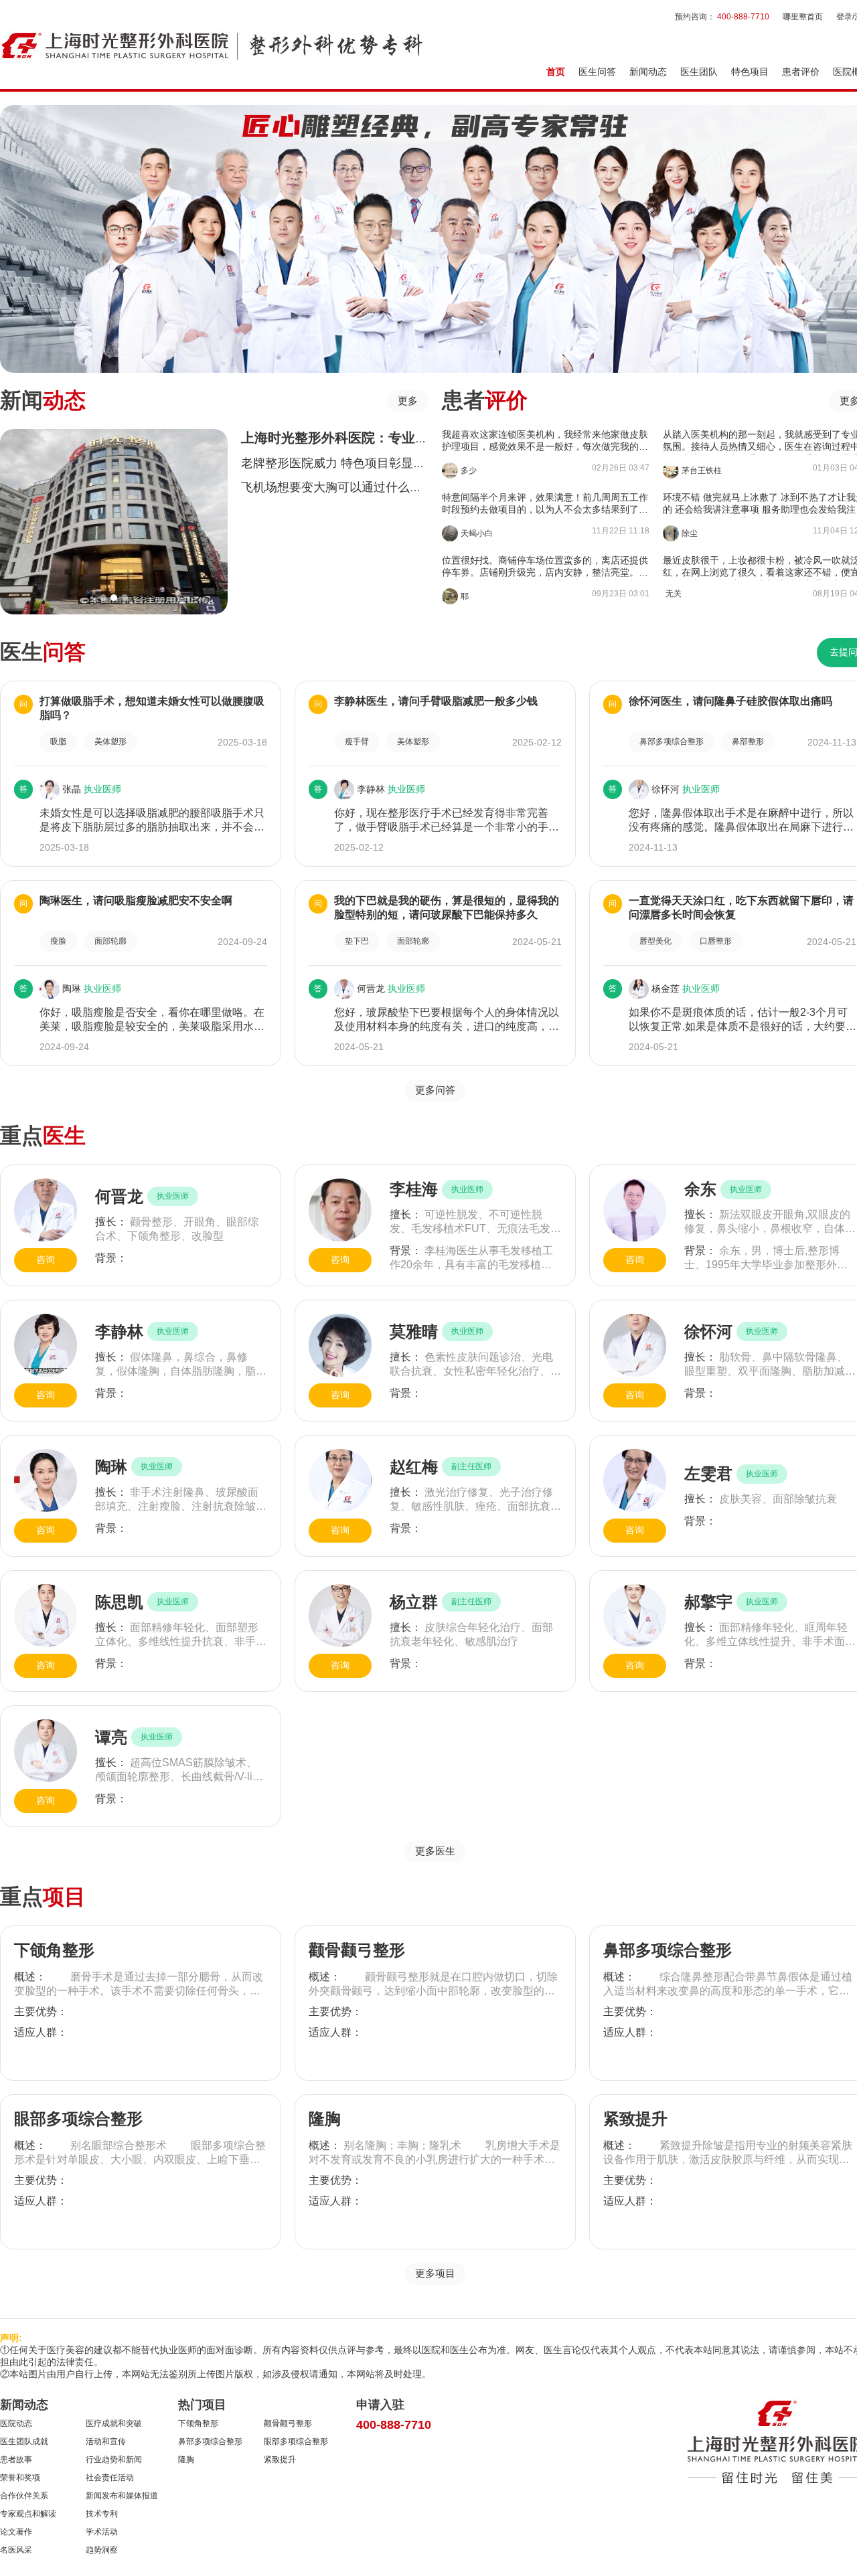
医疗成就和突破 (114, 2423)
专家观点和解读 (28, 2514)
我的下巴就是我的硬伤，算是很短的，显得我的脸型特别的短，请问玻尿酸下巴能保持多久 (447, 908)
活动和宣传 (106, 2441)
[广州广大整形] (212, 45)
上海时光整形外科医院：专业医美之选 (355, 438)
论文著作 (16, 2532)
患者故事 (16, 2460)
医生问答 (597, 72)
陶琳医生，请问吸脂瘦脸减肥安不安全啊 (136, 900)
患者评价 (801, 72)
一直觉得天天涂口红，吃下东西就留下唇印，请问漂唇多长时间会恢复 (741, 908)
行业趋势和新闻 (114, 2460)
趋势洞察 (102, 2550)
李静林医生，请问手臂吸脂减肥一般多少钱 (436, 701)
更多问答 (435, 1090)
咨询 (46, 1260)
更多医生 (435, 1851)
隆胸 (325, 2119)
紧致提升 (635, 2119)
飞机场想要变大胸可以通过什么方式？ (343, 487)
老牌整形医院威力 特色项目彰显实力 (339, 463)
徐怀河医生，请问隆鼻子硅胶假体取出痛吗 (730, 701)
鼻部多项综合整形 (668, 1950)
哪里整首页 (803, 17)
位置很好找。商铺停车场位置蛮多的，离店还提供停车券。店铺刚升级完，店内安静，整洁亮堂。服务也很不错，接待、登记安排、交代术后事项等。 (545, 568)
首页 (556, 72)
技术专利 (102, 2514)
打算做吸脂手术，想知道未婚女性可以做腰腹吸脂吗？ (152, 708)
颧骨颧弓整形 (357, 1950)
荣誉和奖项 (20, 2478)
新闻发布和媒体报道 (122, 2496)
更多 (408, 401)
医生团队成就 (24, 2441)
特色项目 (750, 72)
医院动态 (16, 2423)
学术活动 (102, 2532)
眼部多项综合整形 (78, 2119)
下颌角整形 (54, 1950)
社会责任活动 (110, 2478)
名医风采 (16, 2550)
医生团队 (699, 72)
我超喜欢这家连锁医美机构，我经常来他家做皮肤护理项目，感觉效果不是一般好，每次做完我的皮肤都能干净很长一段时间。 (545, 442)
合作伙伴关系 (24, 2496)
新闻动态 (648, 72)
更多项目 (435, 2273)
